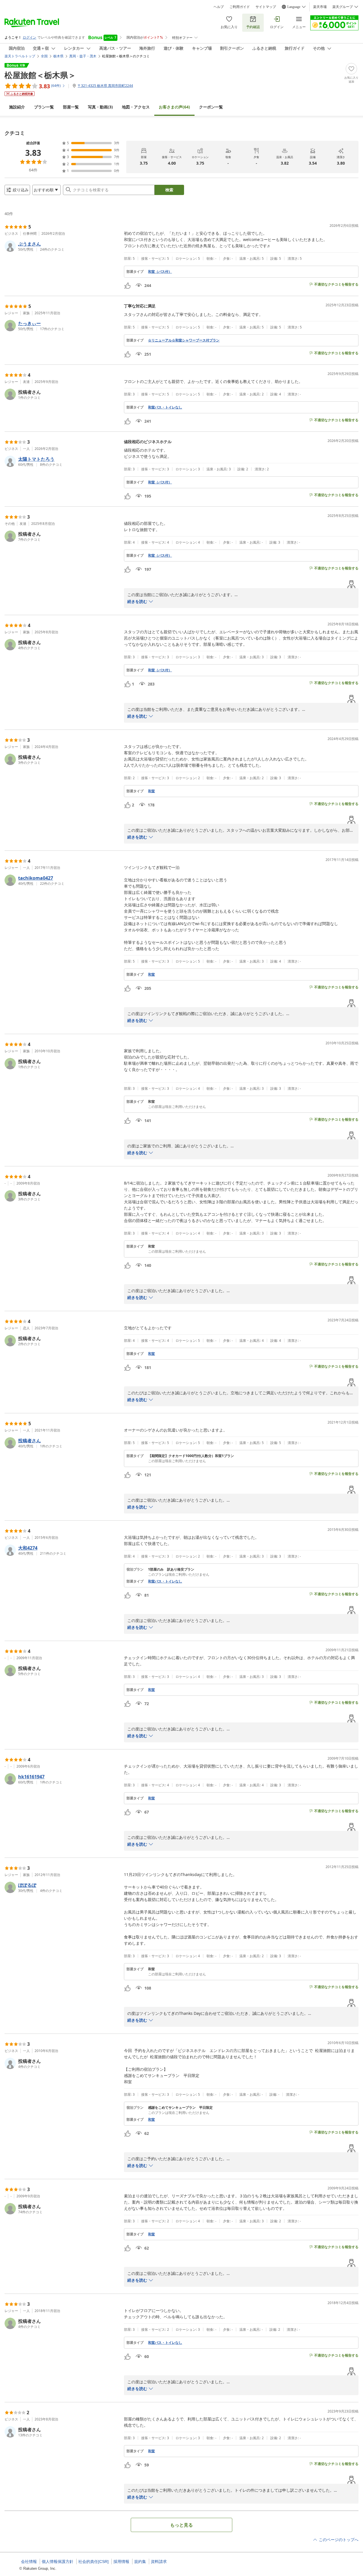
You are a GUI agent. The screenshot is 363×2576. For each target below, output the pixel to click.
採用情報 (121, 2562)
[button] (62, 246)
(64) (174, 107)
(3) (100, 107)
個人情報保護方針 (58, 2562)
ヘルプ (219, 7)
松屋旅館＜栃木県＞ (40, 75)
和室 (151, 791)
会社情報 (29, 2562)
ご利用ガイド (240, 7)
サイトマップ (266, 7)
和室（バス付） (160, 272)
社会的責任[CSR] (93, 2562)
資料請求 (159, 2562)
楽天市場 (320, 7)
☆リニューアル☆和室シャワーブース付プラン (184, 340)
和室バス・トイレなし (165, 407)
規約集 (140, 2562)
